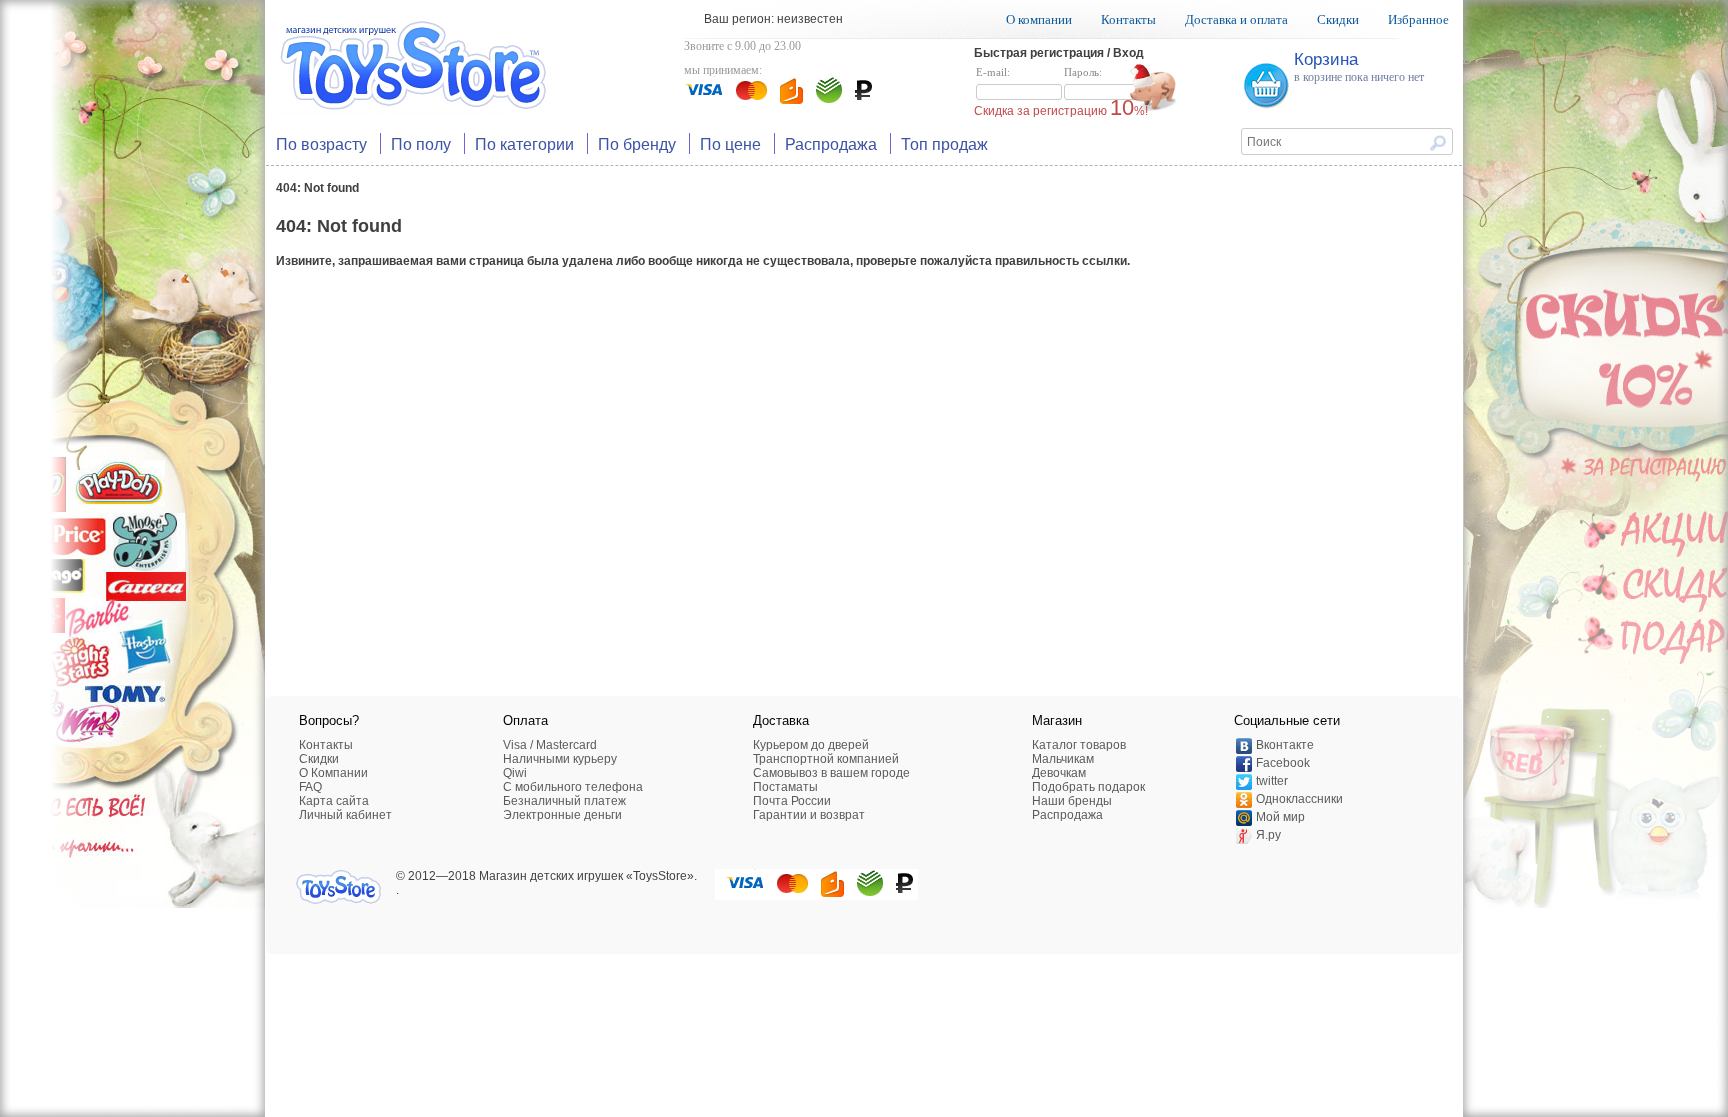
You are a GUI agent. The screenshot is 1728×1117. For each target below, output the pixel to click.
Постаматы (785, 787)
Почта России (792, 801)
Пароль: (1083, 72)
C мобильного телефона (573, 787)
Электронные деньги (562, 815)
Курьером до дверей (811, 745)
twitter (1272, 781)
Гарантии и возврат (809, 815)
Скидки (1338, 19)
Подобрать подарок (1088, 787)
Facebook (1283, 763)
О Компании (333, 773)
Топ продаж (944, 143)
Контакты (1128, 19)
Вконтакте (1285, 745)
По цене (730, 143)
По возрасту (321, 143)
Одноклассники (1299, 799)
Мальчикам (1063, 759)
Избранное (1418, 19)
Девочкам (1059, 773)
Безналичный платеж (564, 801)
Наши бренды (1072, 801)
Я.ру (1268, 835)
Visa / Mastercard (550, 745)
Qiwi (515, 773)
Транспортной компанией (826, 759)
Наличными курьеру (560, 759)
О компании (1039, 19)
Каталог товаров (1079, 745)
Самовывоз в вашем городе (831, 773)
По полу (421, 143)
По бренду (637, 143)
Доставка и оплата (1236, 19)
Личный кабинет (345, 815)
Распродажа (831, 143)
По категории (524, 143)
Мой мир (1280, 817)
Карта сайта (334, 801)
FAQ (310, 787)
